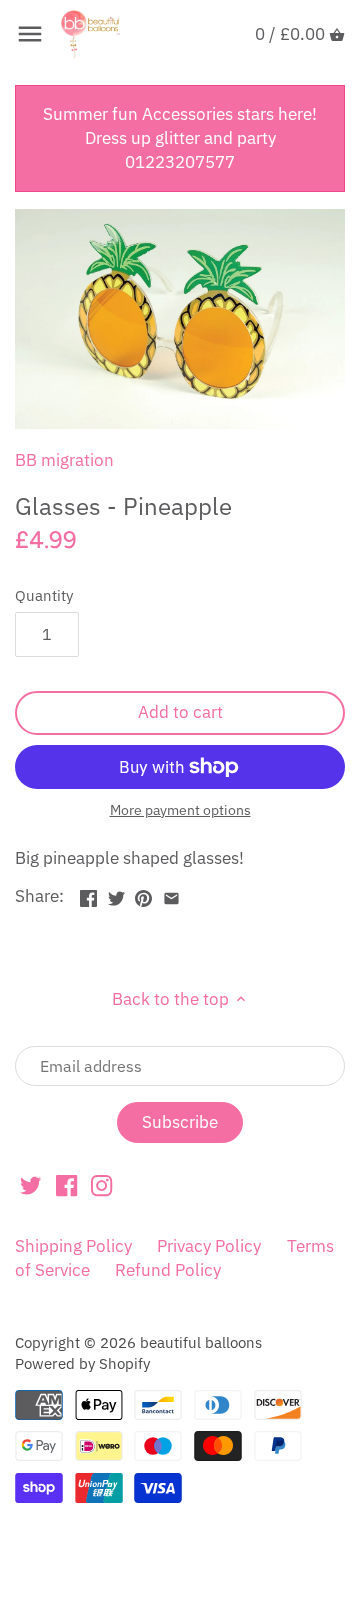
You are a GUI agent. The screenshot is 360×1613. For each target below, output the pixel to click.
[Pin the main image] (143, 894)
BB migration (64, 460)
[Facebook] (66, 1185)
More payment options (180, 810)
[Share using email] (171, 894)
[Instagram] (101, 1185)
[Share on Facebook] (88, 894)
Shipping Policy (73, 1246)
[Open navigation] (30, 34)
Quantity (44, 595)
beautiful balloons (201, 1342)
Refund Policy (168, 1270)
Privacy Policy (209, 1246)
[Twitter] (30, 1185)
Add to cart (180, 712)
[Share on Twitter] (116, 894)
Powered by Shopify (82, 1363)
